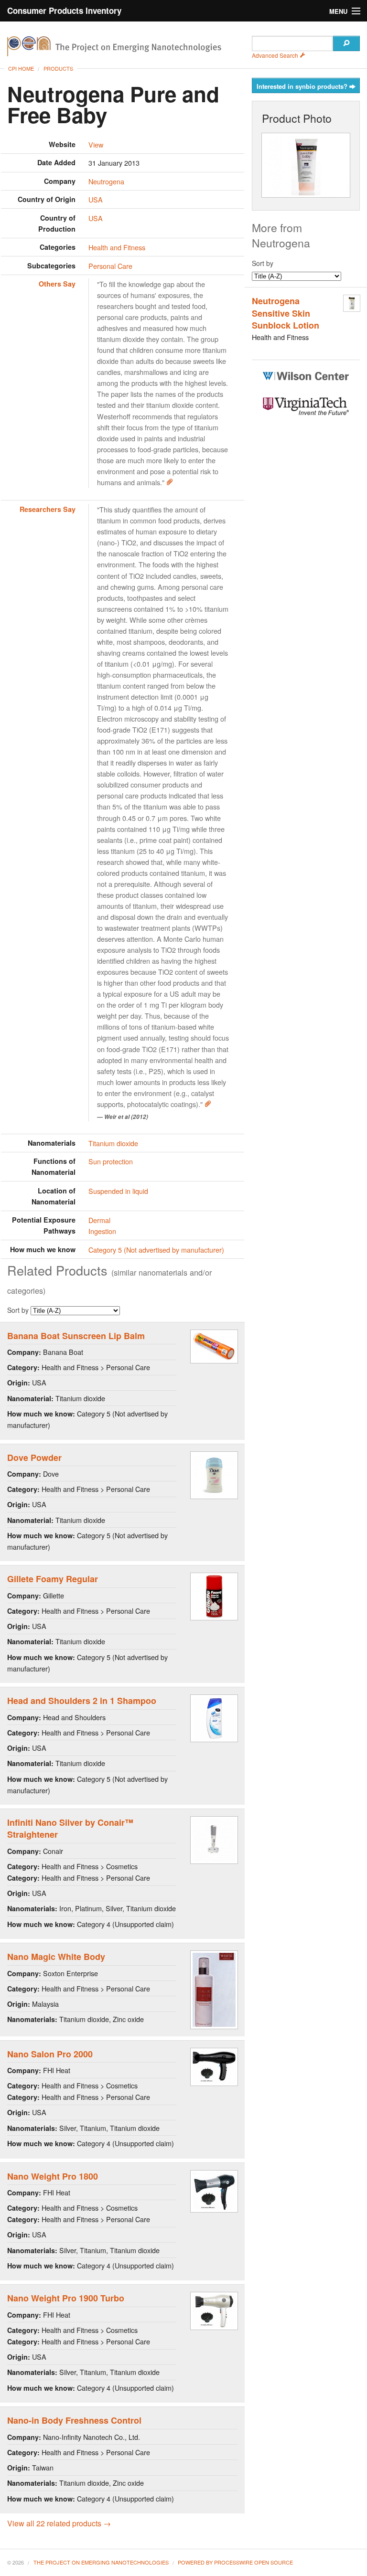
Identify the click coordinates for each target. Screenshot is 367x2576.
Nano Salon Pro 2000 (50, 2054)
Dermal (99, 1220)
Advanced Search (276, 55)
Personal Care (110, 266)
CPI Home (21, 68)
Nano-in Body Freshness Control (74, 2420)
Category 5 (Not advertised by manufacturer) (156, 1250)
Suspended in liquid (118, 1191)
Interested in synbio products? (303, 86)
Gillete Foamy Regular (53, 1579)
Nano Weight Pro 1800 (53, 2176)
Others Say (57, 284)
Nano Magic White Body (56, 1957)
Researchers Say (48, 509)
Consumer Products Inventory (64, 11)
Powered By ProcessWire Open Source (235, 2562)
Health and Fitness (117, 247)
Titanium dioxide (113, 1143)
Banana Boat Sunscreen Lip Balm (76, 1336)
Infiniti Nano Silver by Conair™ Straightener (70, 1828)
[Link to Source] (170, 482)
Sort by (19, 1310)
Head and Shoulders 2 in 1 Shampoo (82, 1701)
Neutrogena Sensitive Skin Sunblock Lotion (286, 313)
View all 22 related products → (59, 2523)
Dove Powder (34, 1458)
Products (58, 68)
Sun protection (111, 1161)
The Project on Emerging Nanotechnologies (101, 2562)
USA (96, 199)
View (96, 144)
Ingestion (102, 1231)
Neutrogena (106, 181)
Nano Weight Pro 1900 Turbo (66, 2298)
